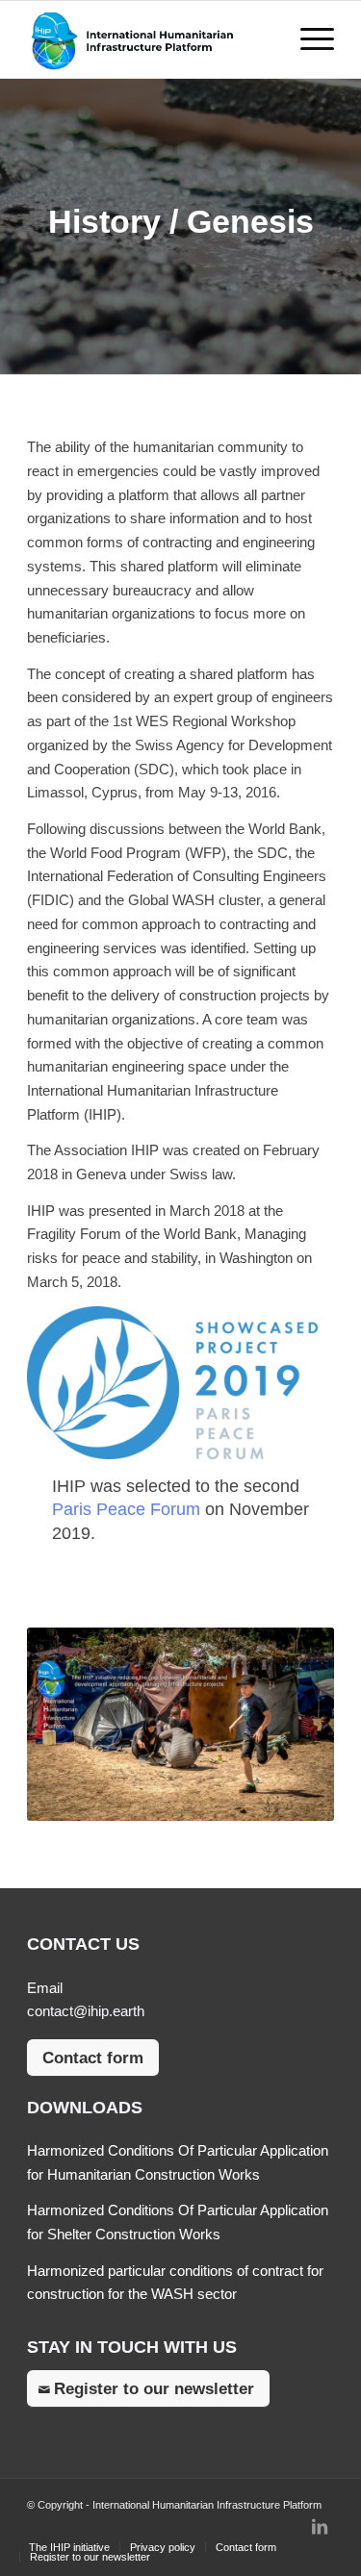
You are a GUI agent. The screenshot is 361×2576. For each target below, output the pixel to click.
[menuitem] (69, 2547)
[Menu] (308, 39)
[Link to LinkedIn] (320, 2527)
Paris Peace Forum (126, 1509)
